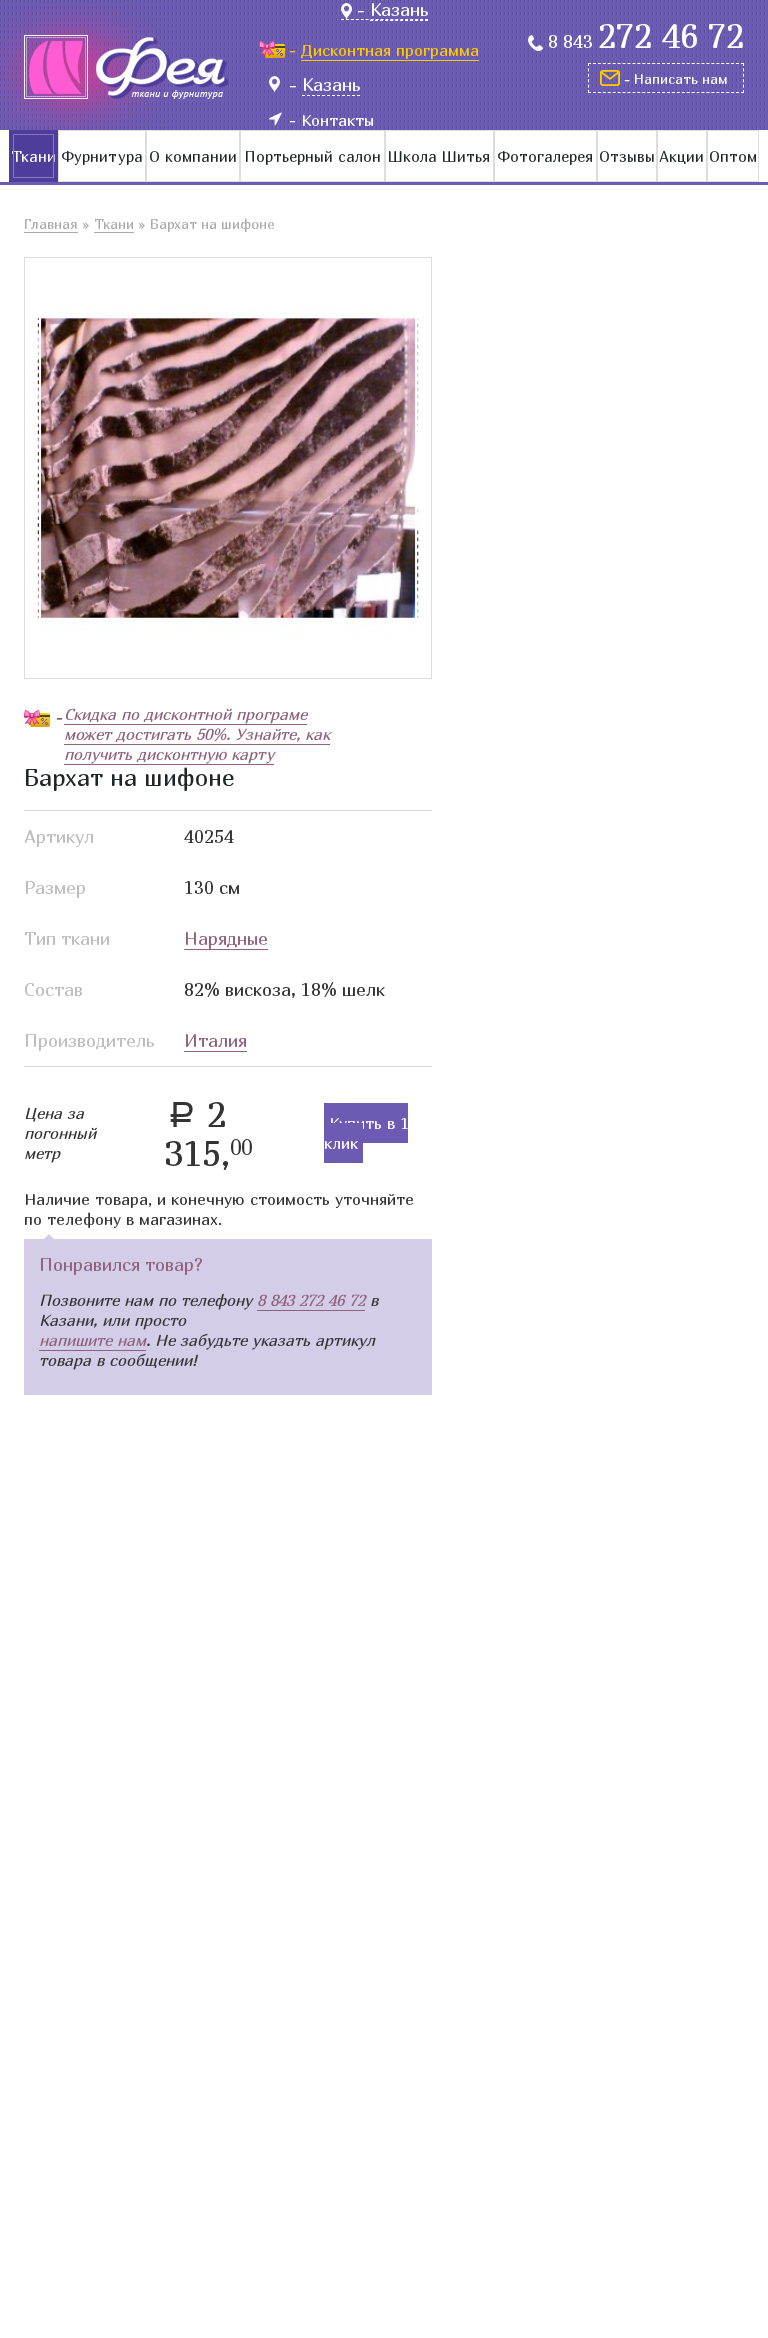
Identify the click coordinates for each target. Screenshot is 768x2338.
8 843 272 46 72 (311, 1300)
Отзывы (627, 156)
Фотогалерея (545, 156)
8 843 (646, 42)
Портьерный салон (313, 156)
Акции (681, 156)
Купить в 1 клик (366, 1133)
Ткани (33, 156)
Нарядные (226, 938)
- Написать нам (676, 78)
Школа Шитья (439, 156)
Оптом (733, 156)
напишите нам (92, 1340)
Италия (215, 1040)
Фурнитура (102, 156)
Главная (51, 223)
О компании (193, 156)
